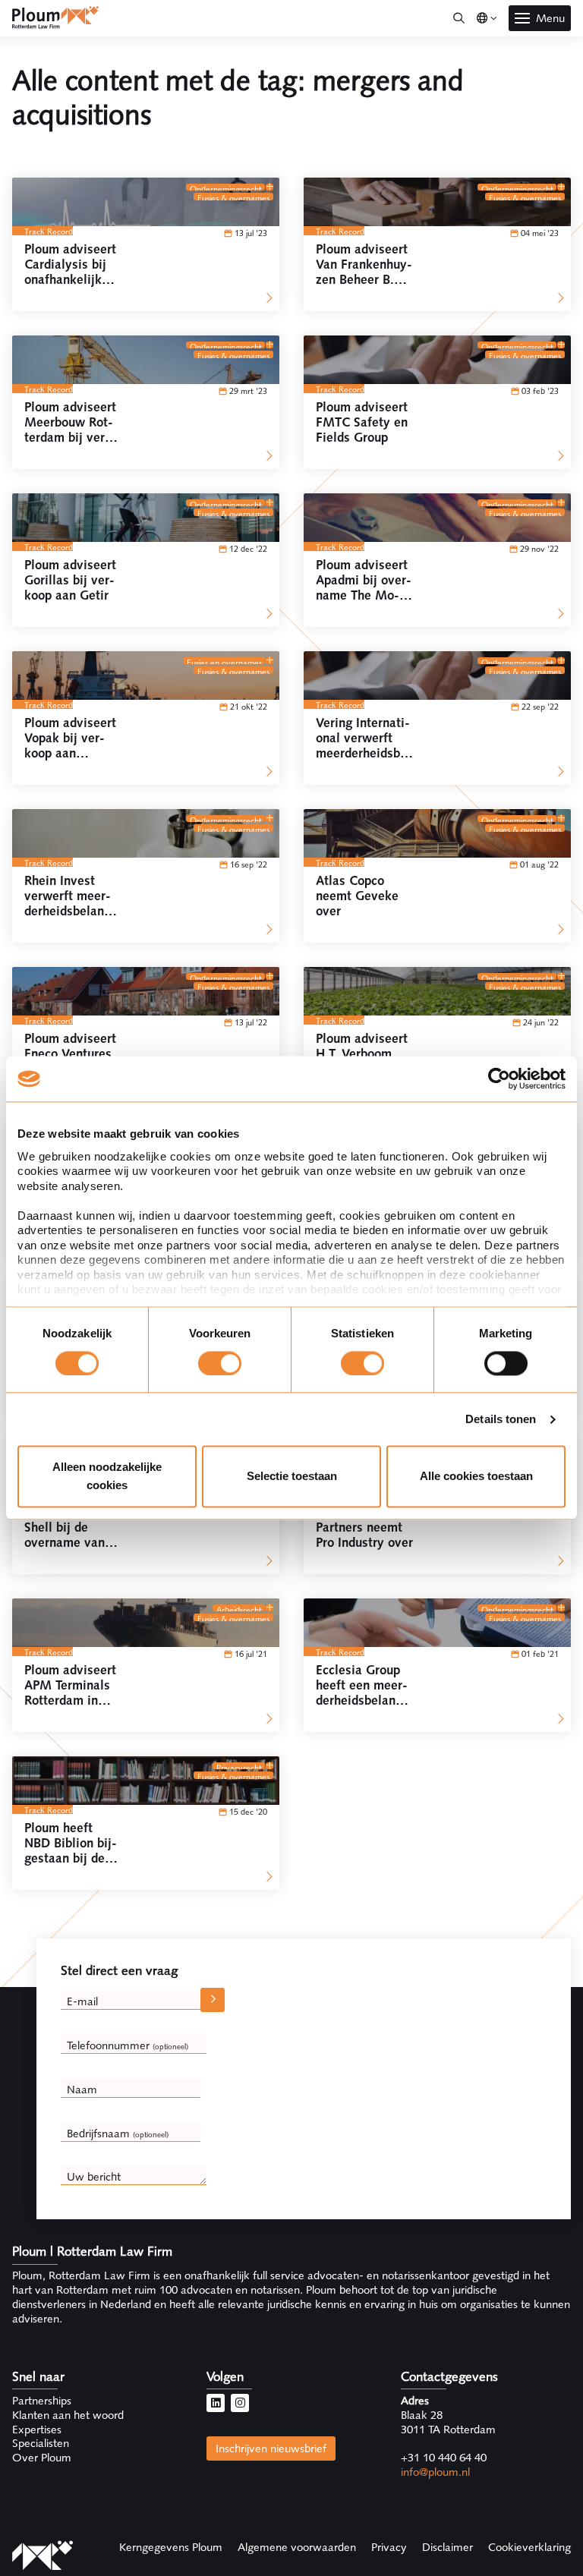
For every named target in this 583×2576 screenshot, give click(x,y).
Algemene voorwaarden (297, 2547)
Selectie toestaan (292, 1477)
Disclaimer (447, 2547)
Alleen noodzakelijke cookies (107, 1477)
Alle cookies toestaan (476, 1477)
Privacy (389, 2547)
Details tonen (501, 1419)
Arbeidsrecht (239, 1608)
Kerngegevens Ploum (171, 2547)
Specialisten (41, 2443)
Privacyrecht (239, 1766)
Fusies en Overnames (224, 661)
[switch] (220, 1363)
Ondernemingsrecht (226, 187)
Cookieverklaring (529, 2547)
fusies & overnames (233, 197)
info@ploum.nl (435, 2472)
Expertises (37, 2430)
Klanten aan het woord (68, 2415)
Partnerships (42, 2401)
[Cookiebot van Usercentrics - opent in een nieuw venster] (499, 1079)
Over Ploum (42, 2458)
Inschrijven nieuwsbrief (271, 2448)
